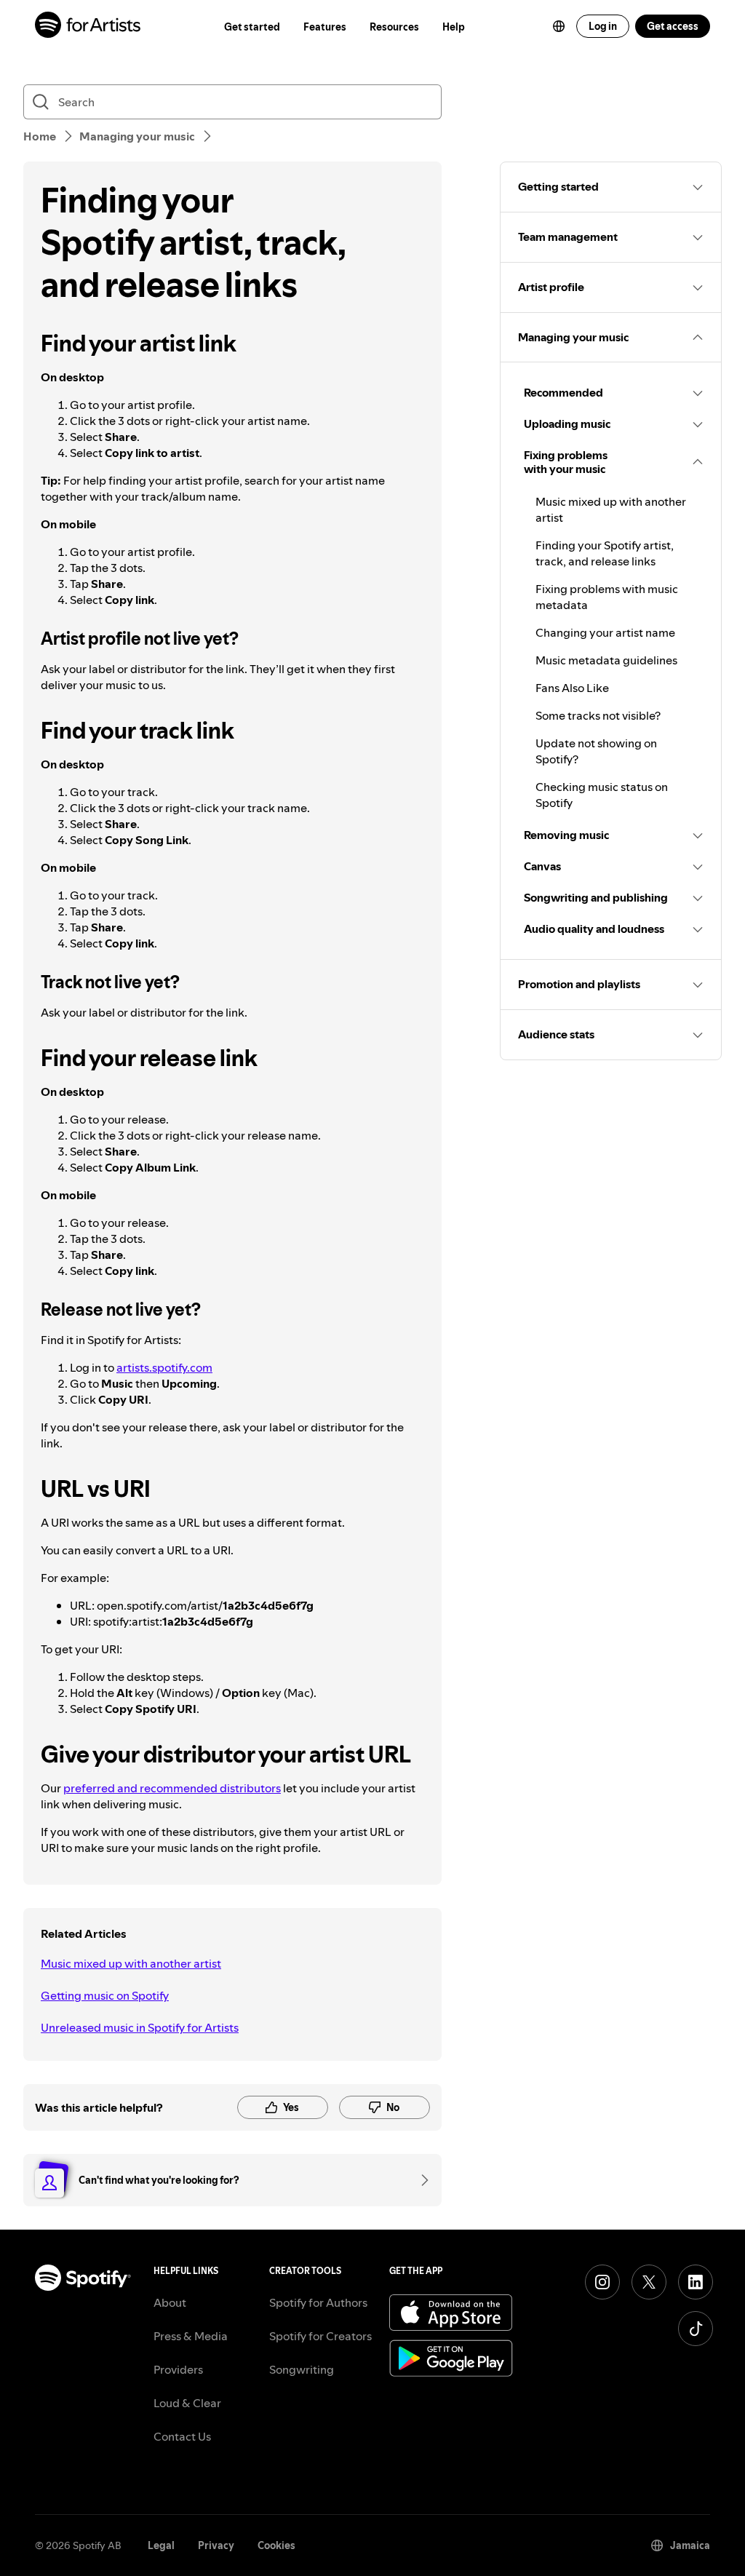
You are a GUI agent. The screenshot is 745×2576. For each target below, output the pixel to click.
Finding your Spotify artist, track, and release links (605, 553)
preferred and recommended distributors (172, 1788)
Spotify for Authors (318, 2302)
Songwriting (302, 2369)
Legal (161, 2545)
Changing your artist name (605, 632)
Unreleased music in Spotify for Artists (140, 2027)
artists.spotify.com (164, 1367)
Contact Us (182, 2436)
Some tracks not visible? (598, 715)
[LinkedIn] (696, 2282)
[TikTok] (696, 2329)
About (170, 2302)
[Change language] (559, 26)
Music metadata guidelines (606, 660)
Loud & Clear (187, 2403)
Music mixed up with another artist (131, 1963)
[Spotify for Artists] (88, 27)
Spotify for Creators (320, 2336)
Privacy (216, 2545)
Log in (603, 26)
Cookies (276, 2545)
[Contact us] (420, 2180)
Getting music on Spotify (105, 1995)
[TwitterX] (649, 2282)
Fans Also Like (572, 688)
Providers (178, 2369)
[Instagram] (602, 2282)
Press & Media (191, 2336)
